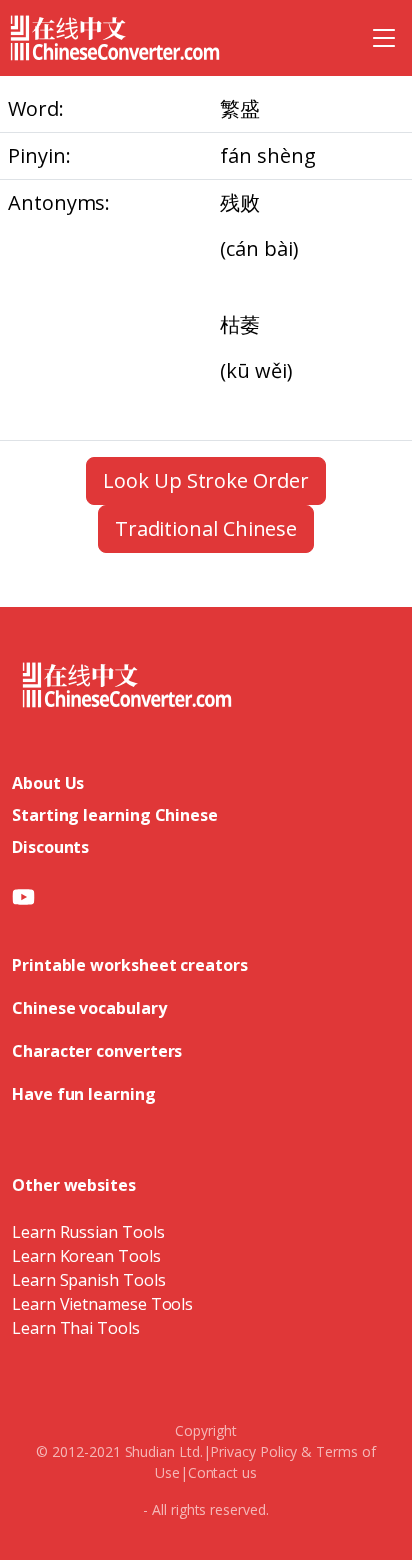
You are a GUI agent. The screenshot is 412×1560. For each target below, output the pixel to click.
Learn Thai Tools (76, 1328)
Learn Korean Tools (86, 1256)
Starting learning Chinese (115, 815)
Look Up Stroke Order (205, 480)
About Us (48, 783)
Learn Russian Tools (88, 1232)
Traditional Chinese (206, 528)
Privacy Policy (253, 1451)
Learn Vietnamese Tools (102, 1304)
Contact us (222, 1472)
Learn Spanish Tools (88, 1280)
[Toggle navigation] (384, 38)
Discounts (50, 847)
